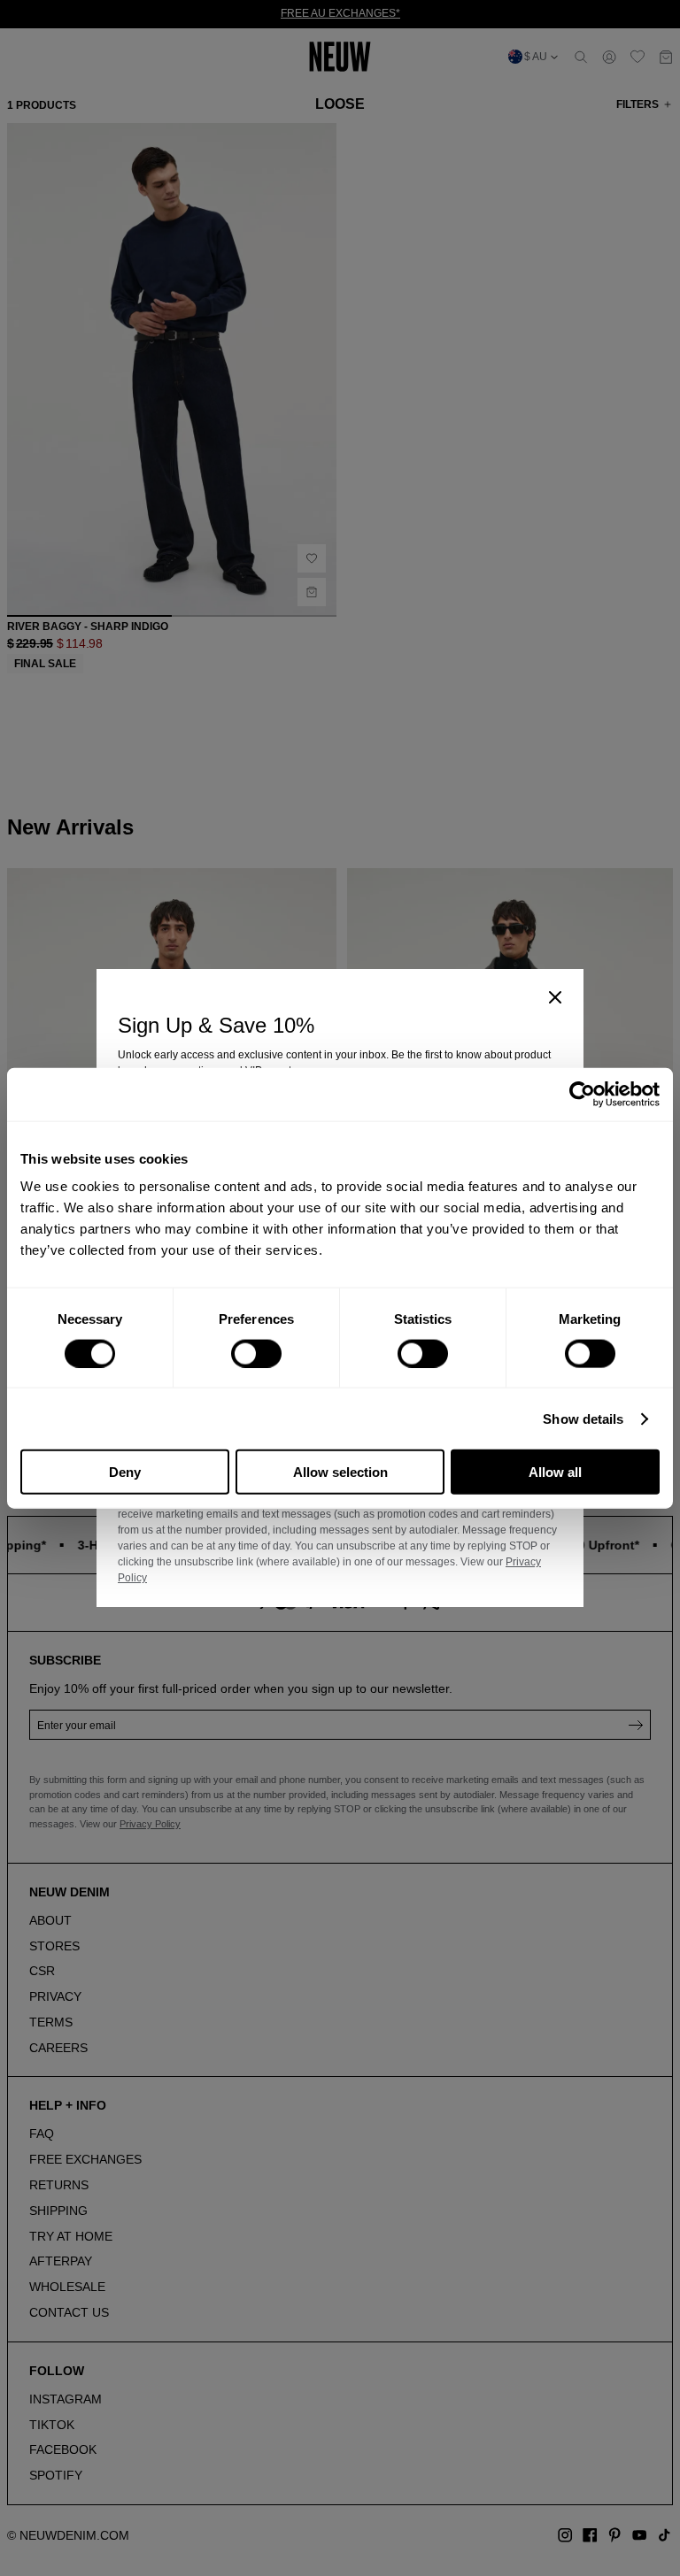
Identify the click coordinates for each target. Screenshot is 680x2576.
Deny (125, 1472)
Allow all (555, 1472)
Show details (583, 1418)
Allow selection (340, 1472)
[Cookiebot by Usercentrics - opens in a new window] (582, 1094)
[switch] (256, 1353)
